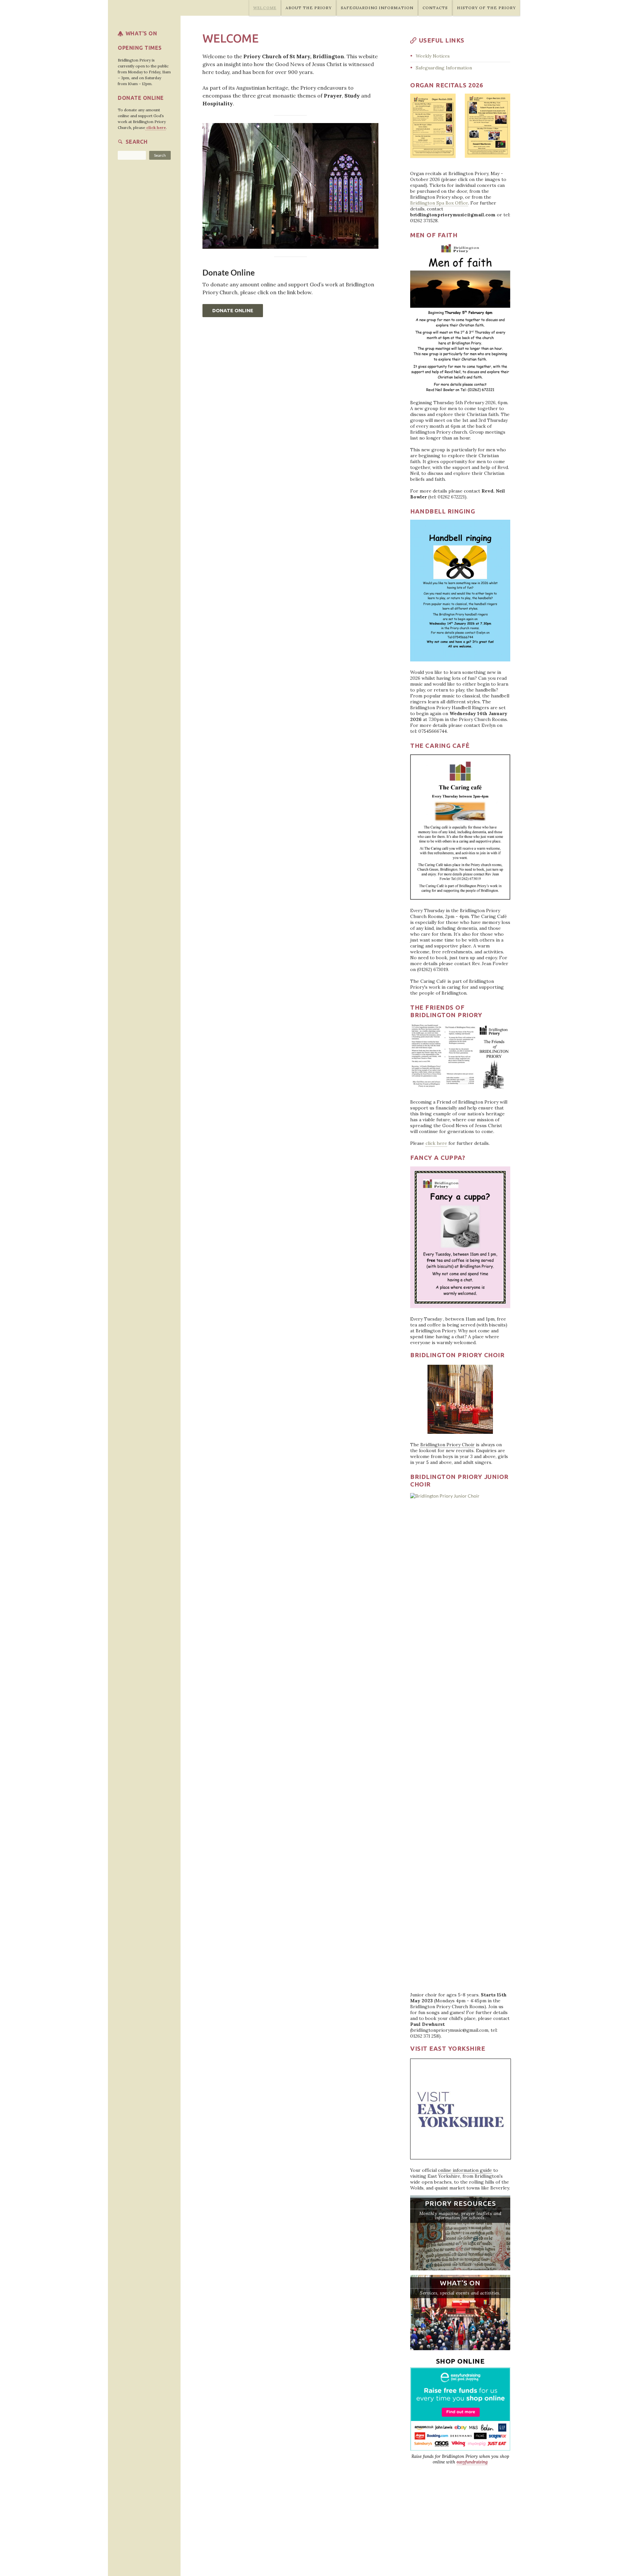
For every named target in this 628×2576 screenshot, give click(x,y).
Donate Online (233, 310)
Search (160, 155)
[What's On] (460, 2313)
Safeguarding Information (377, 8)
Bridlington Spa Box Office (439, 203)
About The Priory (309, 8)
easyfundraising (472, 2462)
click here (436, 1143)
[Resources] (460, 2233)
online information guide (465, 2170)
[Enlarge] (445, 102)
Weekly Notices (433, 56)
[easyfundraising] (460, 2408)
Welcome (265, 8)
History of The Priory (486, 8)
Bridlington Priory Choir (447, 1445)
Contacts (435, 8)
